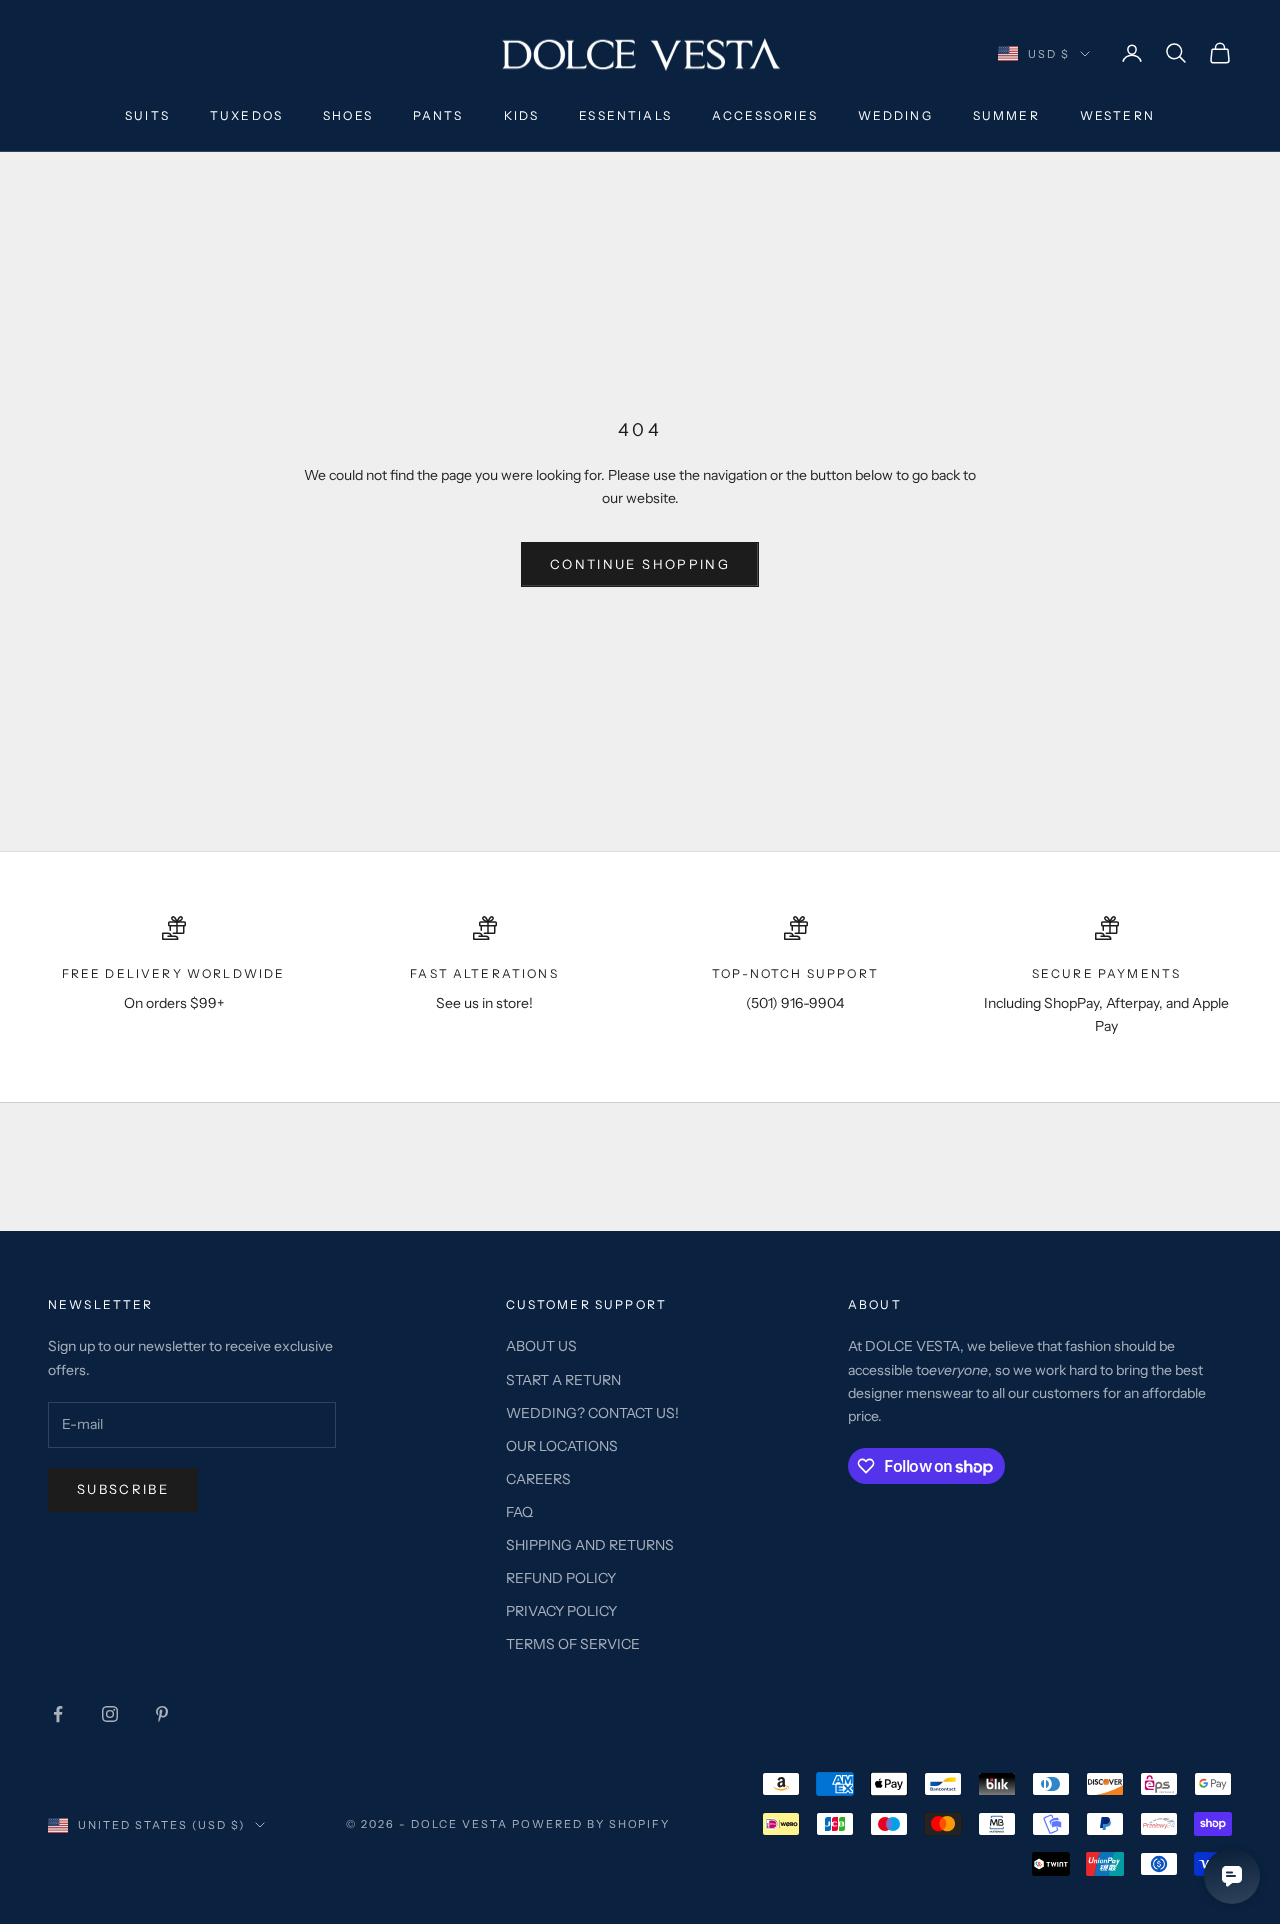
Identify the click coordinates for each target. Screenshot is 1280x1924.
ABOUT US (541, 1346)
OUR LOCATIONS (562, 1446)
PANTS (438, 115)
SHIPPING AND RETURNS (590, 1545)
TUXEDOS (246, 115)
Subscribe (123, 1489)
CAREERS (538, 1479)
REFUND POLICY (561, 1578)
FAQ (519, 1512)
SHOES (348, 115)
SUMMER (1006, 115)
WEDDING (895, 115)
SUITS (147, 115)
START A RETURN (563, 1380)
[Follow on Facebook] (58, 1714)
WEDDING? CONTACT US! (592, 1413)
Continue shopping (640, 564)
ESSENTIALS (625, 115)
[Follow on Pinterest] (162, 1714)
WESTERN (1117, 115)
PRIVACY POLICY (561, 1611)
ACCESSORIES (765, 115)
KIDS (522, 115)
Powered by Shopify (591, 1824)
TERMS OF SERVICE (573, 1644)
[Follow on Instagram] (110, 1714)
